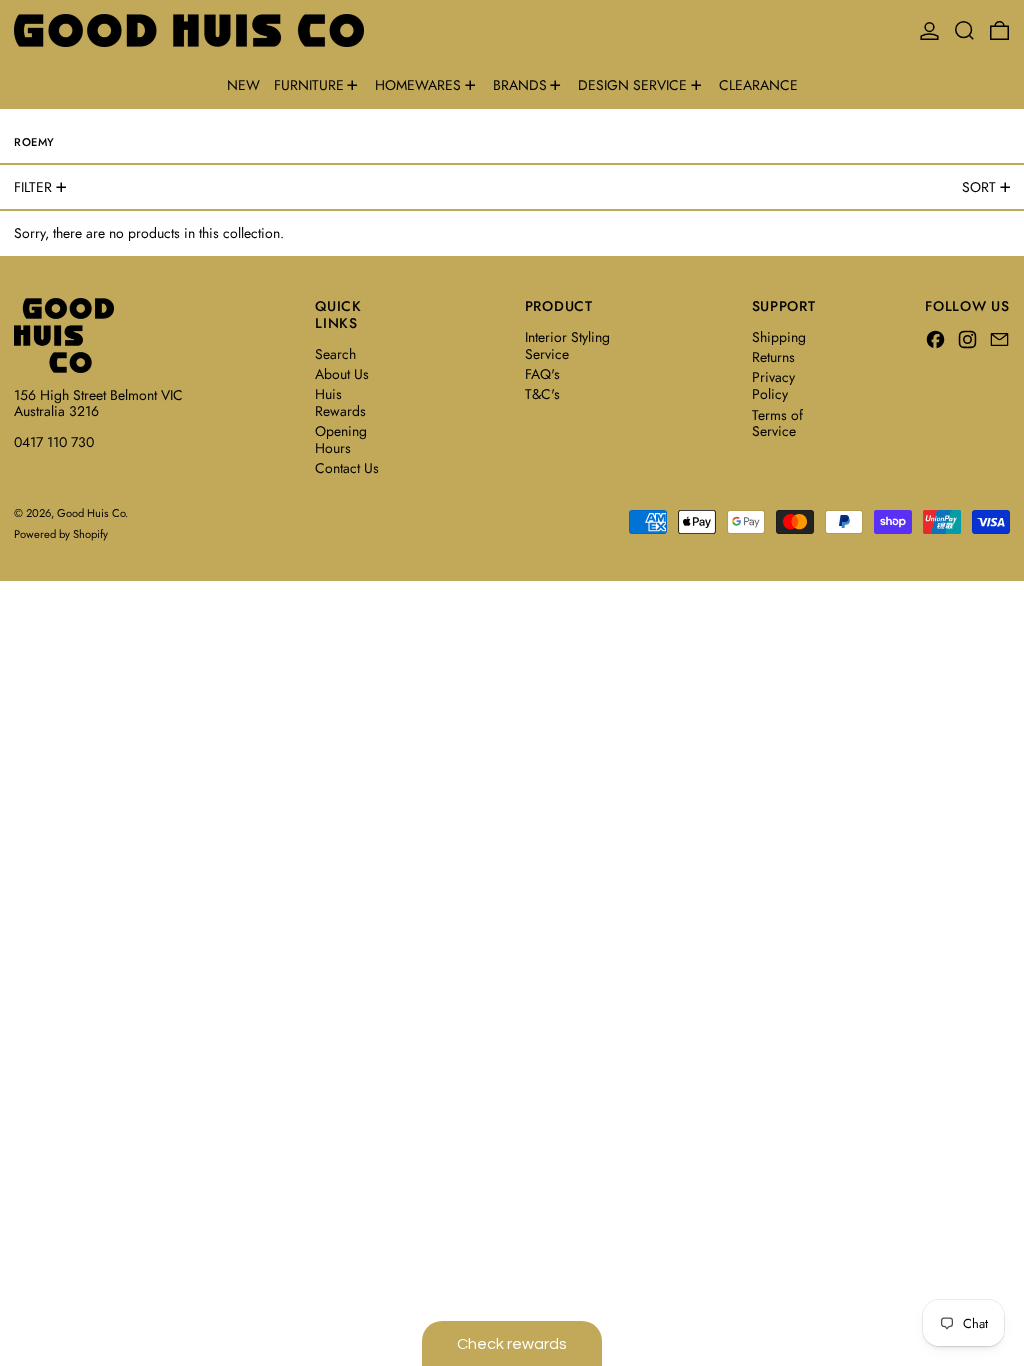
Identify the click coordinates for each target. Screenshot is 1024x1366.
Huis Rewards (340, 402)
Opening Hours (341, 439)
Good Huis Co (91, 513)
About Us (342, 374)
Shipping (779, 337)
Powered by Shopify (61, 534)
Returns (773, 357)
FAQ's (542, 374)
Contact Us (347, 468)
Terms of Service (777, 423)
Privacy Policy (773, 385)
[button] (964, 30)
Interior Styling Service (567, 345)
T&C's (542, 394)
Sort (979, 187)
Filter (33, 187)
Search (335, 354)
